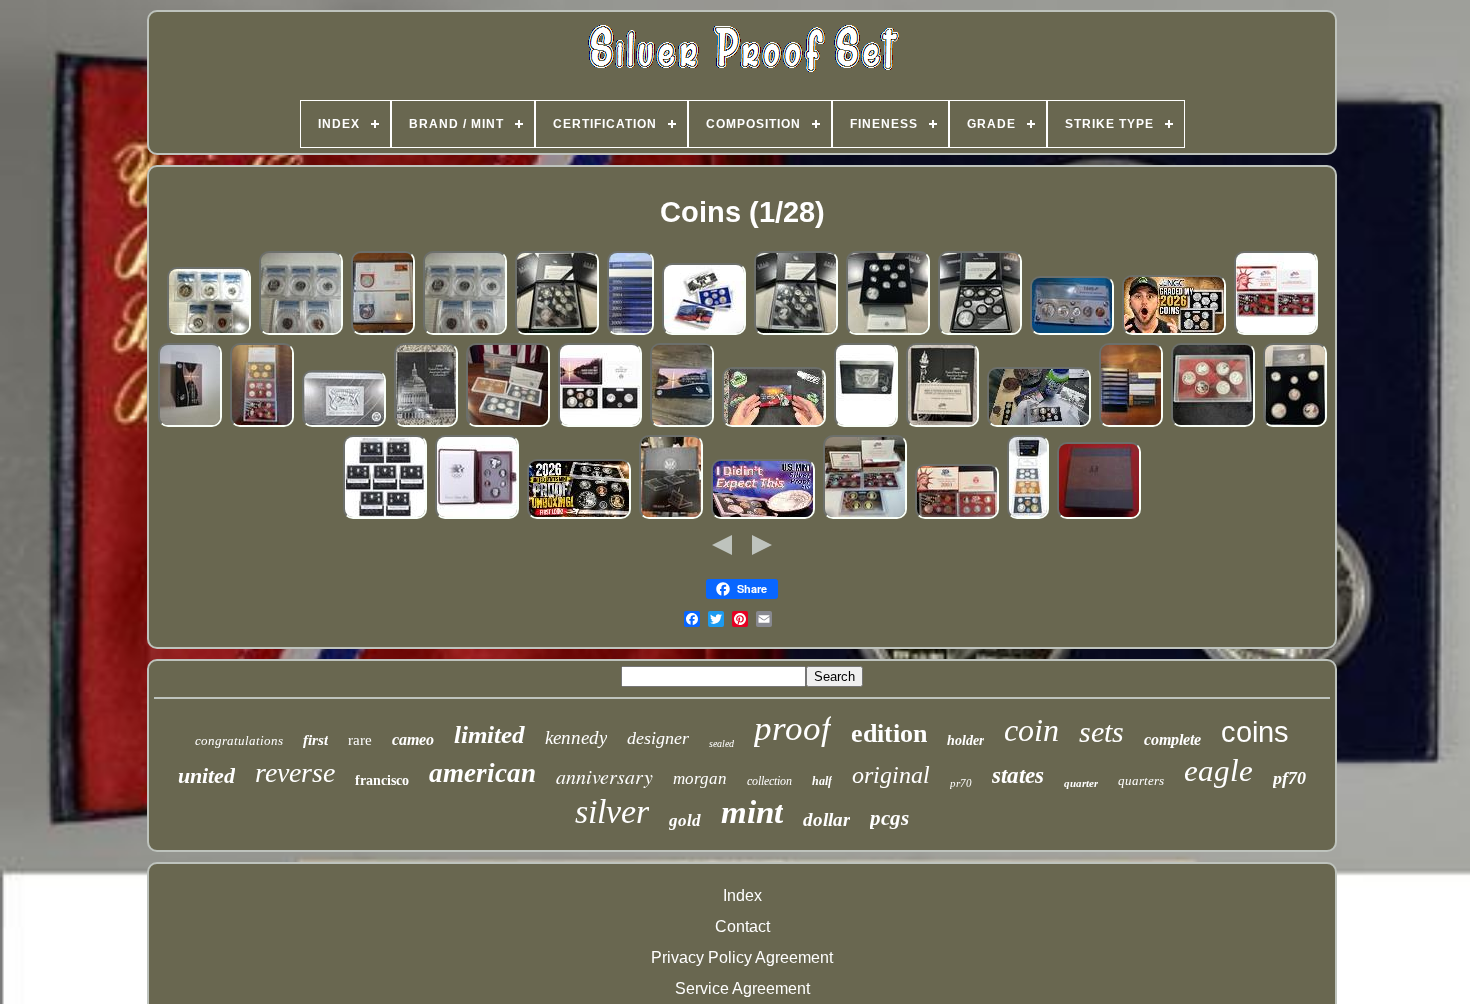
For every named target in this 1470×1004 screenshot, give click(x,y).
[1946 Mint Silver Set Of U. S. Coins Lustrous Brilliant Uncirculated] (1072, 331)
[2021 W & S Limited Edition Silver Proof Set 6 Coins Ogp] (1295, 423)
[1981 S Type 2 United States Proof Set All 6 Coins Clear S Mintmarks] (671, 515)
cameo (413, 739)
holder (965, 740)
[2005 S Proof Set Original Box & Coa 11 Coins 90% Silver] (1276, 331)
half (822, 781)
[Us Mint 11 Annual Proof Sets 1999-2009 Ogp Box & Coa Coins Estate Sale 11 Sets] (630, 331)
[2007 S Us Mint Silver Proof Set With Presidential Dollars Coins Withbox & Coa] (865, 515)
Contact (742, 926)
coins (1255, 732)
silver (612, 811)
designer (658, 738)
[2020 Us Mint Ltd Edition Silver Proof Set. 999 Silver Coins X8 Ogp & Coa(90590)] (980, 331)
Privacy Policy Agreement (742, 957)
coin (1031, 730)
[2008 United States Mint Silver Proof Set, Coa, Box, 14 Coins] (262, 423)
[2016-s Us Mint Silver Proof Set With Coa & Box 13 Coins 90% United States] (508, 423)
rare (360, 740)
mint (752, 812)
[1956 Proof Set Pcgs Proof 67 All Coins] (301, 331)
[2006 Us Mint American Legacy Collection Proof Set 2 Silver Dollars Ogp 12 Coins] (426, 423)
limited (489, 734)
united (206, 775)
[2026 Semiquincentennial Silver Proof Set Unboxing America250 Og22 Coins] (774, 423)
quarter (1081, 783)
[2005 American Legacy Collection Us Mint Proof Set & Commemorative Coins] (942, 423)
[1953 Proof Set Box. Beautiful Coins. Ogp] (1099, 515)
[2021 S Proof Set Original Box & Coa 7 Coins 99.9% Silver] (600, 423)
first (315, 740)
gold (685, 820)
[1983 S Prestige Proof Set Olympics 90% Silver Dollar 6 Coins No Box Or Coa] (477, 515)
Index (742, 895)
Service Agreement (742, 988)
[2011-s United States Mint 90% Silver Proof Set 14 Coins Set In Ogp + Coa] (1028, 515)
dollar (826, 819)
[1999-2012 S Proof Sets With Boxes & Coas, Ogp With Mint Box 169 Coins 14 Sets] (1131, 423)
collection (769, 781)
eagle (1218, 770)
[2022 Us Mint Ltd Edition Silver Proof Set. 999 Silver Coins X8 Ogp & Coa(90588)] (888, 331)
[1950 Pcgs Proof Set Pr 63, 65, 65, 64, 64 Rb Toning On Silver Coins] (209, 331)
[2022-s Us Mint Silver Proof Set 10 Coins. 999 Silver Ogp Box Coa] (344, 423)
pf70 (1289, 778)
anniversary (604, 776)
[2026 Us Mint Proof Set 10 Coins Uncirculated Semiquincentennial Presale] (704, 331)
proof (792, 728)
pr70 (961, 783)
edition (889, 733)
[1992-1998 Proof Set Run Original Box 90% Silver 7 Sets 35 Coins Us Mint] (385, 515)
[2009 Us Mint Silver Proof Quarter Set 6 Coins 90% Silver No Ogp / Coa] (1213, 423)
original (891, 775)
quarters (1141, 780)
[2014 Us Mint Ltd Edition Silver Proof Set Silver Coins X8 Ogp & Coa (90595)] (557, 331)
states (1018, 775)
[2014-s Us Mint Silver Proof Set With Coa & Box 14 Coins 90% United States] (190, 423)
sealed (721, 743)
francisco (382, 780)
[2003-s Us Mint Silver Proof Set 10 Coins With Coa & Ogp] (957, 515)
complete (1172, 739)
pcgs (889, 818)
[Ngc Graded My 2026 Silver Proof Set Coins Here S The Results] (1174, 331)
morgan (700, 778)
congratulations (239, 740)
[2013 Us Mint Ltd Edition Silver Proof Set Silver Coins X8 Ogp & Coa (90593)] (796, 331)
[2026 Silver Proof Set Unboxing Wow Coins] (579, 515)
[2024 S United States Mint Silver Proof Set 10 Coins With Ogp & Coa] (866, 423)
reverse (295, 772)
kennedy (576, 737)
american (482, 773)
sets (1101, 731)
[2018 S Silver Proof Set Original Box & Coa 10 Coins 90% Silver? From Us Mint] (682, 423)
